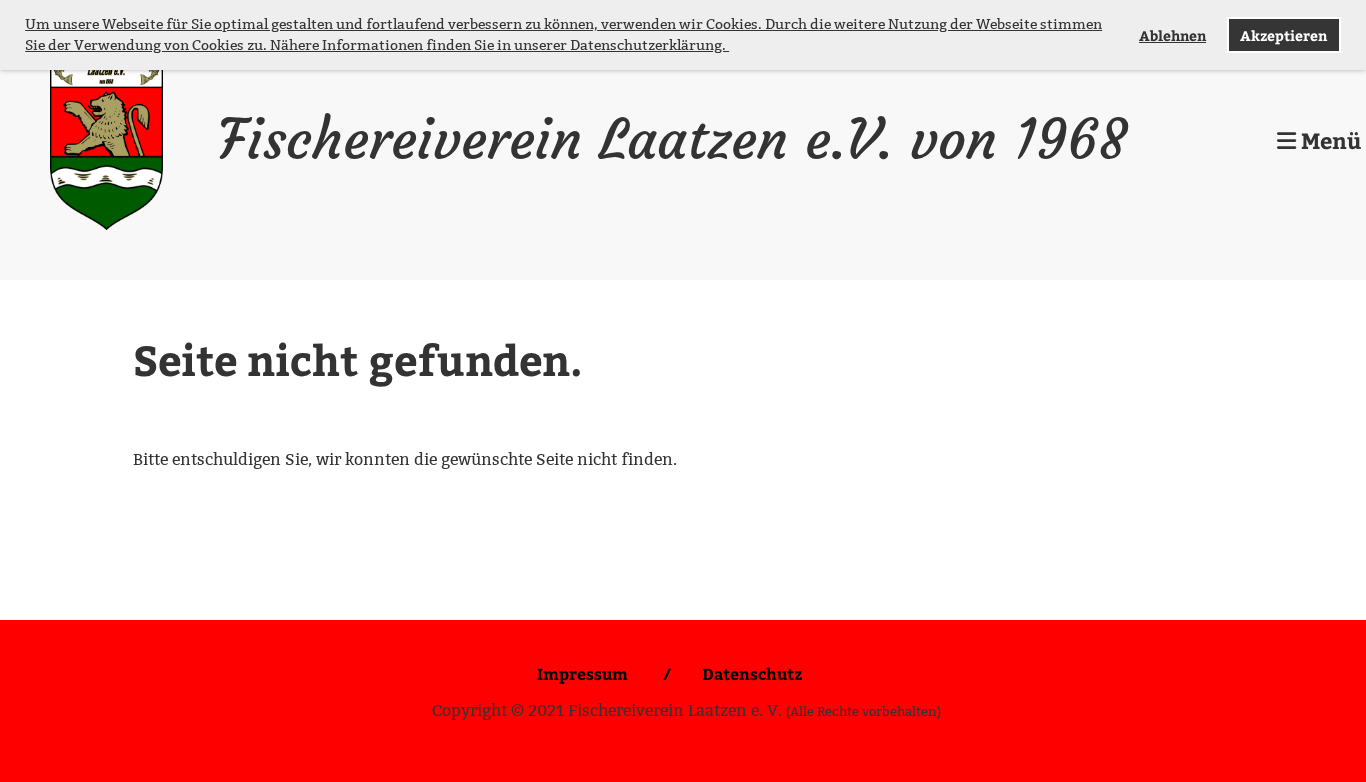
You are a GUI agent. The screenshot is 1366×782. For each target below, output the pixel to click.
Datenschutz (752, 673)
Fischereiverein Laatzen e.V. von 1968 (672, 140)
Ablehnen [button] (1172, 35)
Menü (1328, 140)
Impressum (584, 673)
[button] (732, 47)
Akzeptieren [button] (1283, 35)
